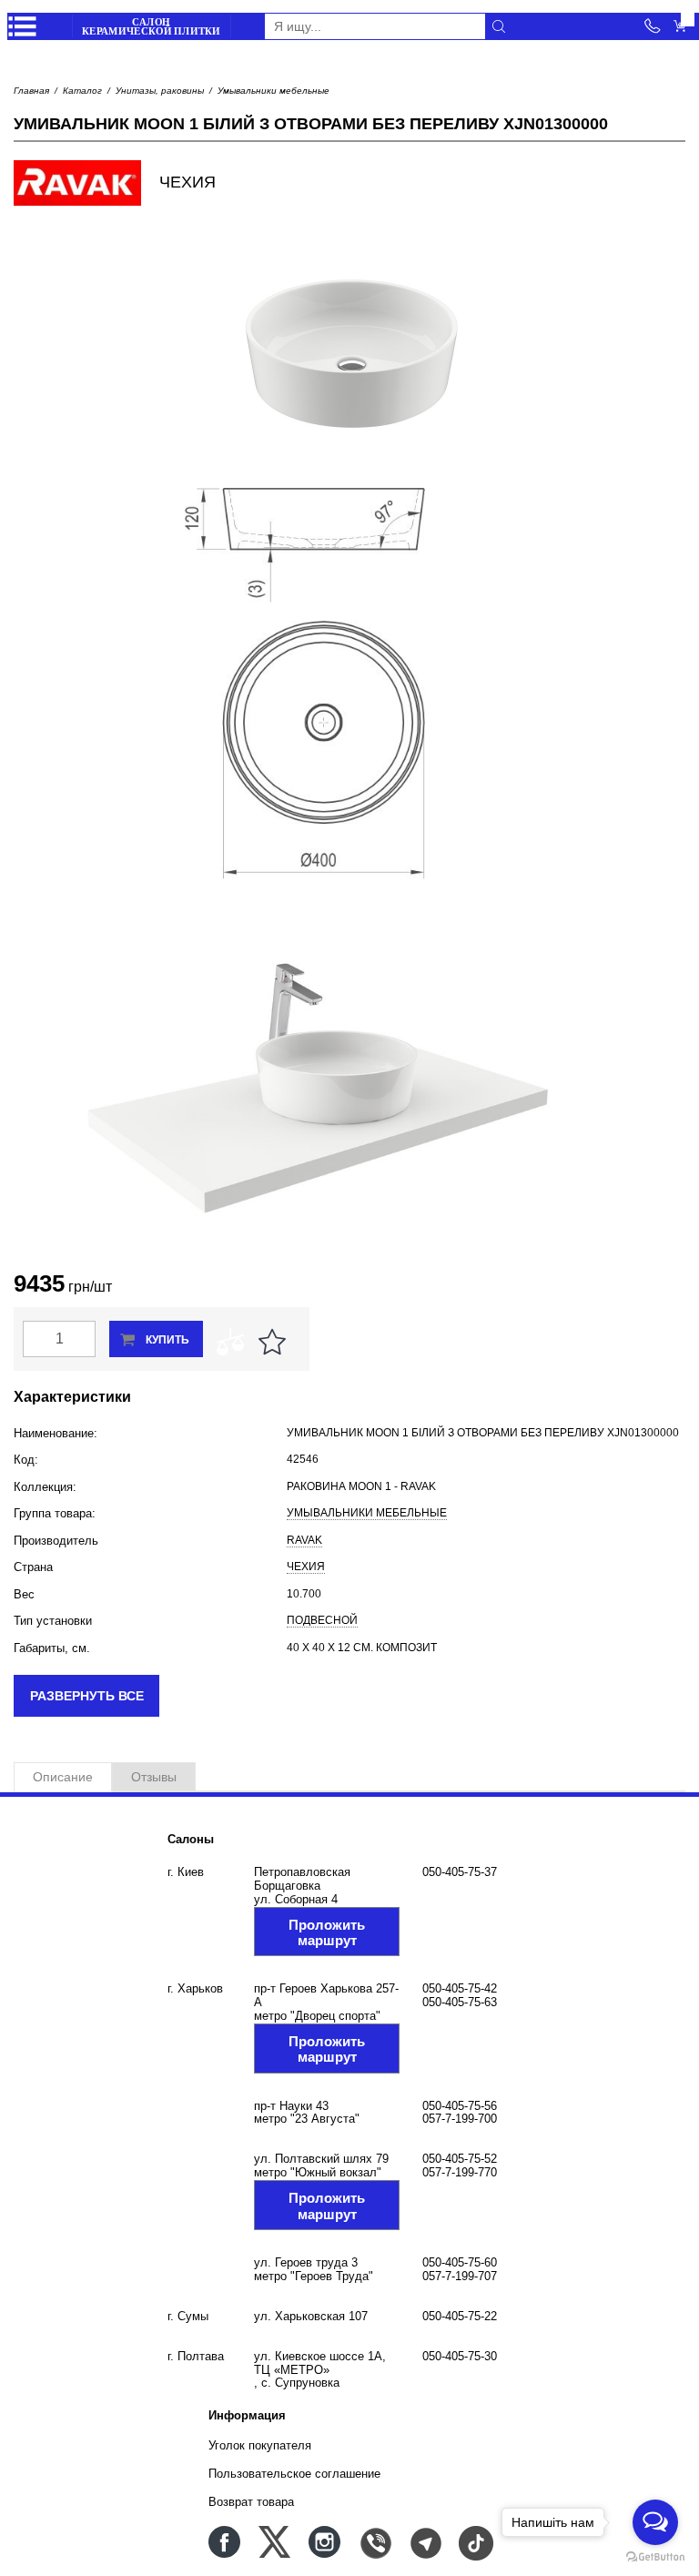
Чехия (306, 1567)
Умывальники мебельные (274, 91)
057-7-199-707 (460, 2276)
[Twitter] (274, 2542)
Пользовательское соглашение (294, 2474)
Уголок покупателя (260, 2445)
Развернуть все (87, 1696)
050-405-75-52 (460, 2159)
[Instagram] (324, 2542)
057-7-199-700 (460, 2119)
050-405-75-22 (460, 2316)
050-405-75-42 (460, 1988)
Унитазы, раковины (160, 91)
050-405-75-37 (460, 1872)
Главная (31, 91)
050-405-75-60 (460, 2262)
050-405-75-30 (460, 2356)
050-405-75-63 (460, 2002)
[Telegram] (425, 2542)
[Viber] (375, 2542)
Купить (167, 1340)
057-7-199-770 (460, 2172)
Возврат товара (251, 2502)
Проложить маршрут (327, 1932)
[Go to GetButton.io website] (655, 2557)
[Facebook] (224, 2542)
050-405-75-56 (460, 2106)
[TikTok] (475, 2542)
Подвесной (322, 1620)
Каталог (82, 91)
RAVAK (304, 1540)
